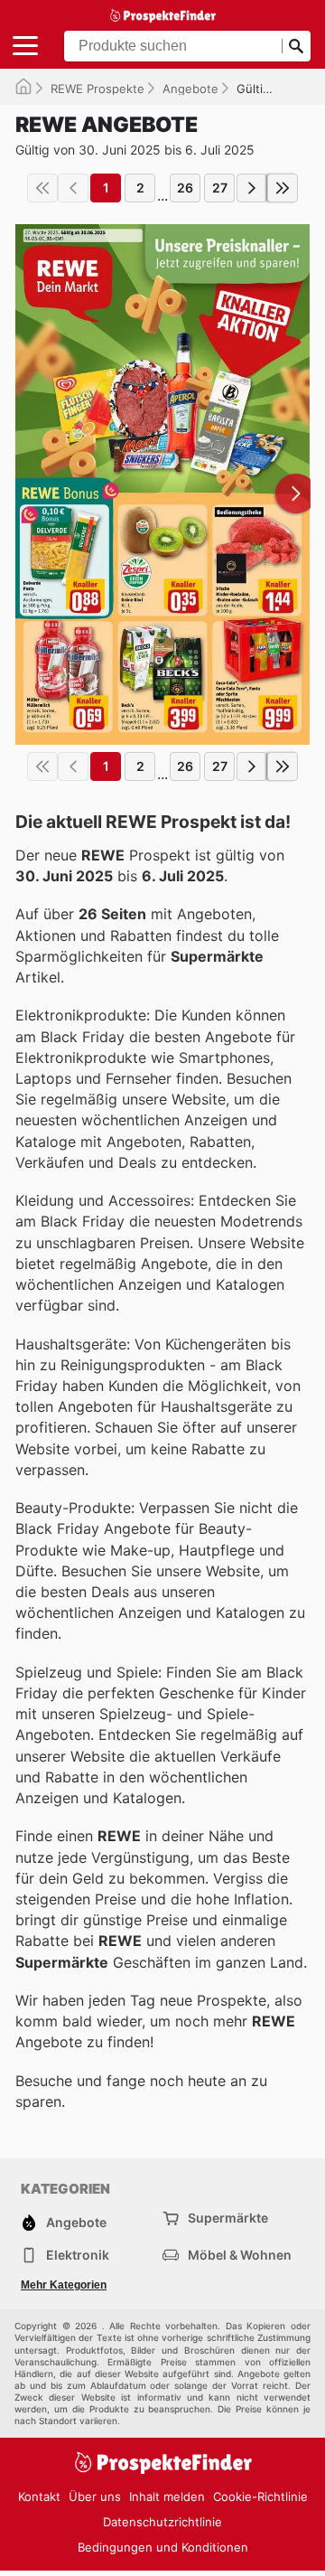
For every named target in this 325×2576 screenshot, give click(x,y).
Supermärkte (228, 2218)
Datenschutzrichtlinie (162, 2522)
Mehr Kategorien (64, 2285)
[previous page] (73, 188)
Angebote (190, 89)
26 (185, 188)
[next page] (252, 188)
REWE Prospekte (97, 89)
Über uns (95, 2496)
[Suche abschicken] (296, 46)
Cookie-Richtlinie (260, 2496)
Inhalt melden (167, 2496)
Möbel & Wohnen (240, 2255)
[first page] (42, 188)
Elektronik (78, 2255)
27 (220, 188)
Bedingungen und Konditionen (163, 2547)
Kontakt (39, 2496)
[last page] (283, 188)
